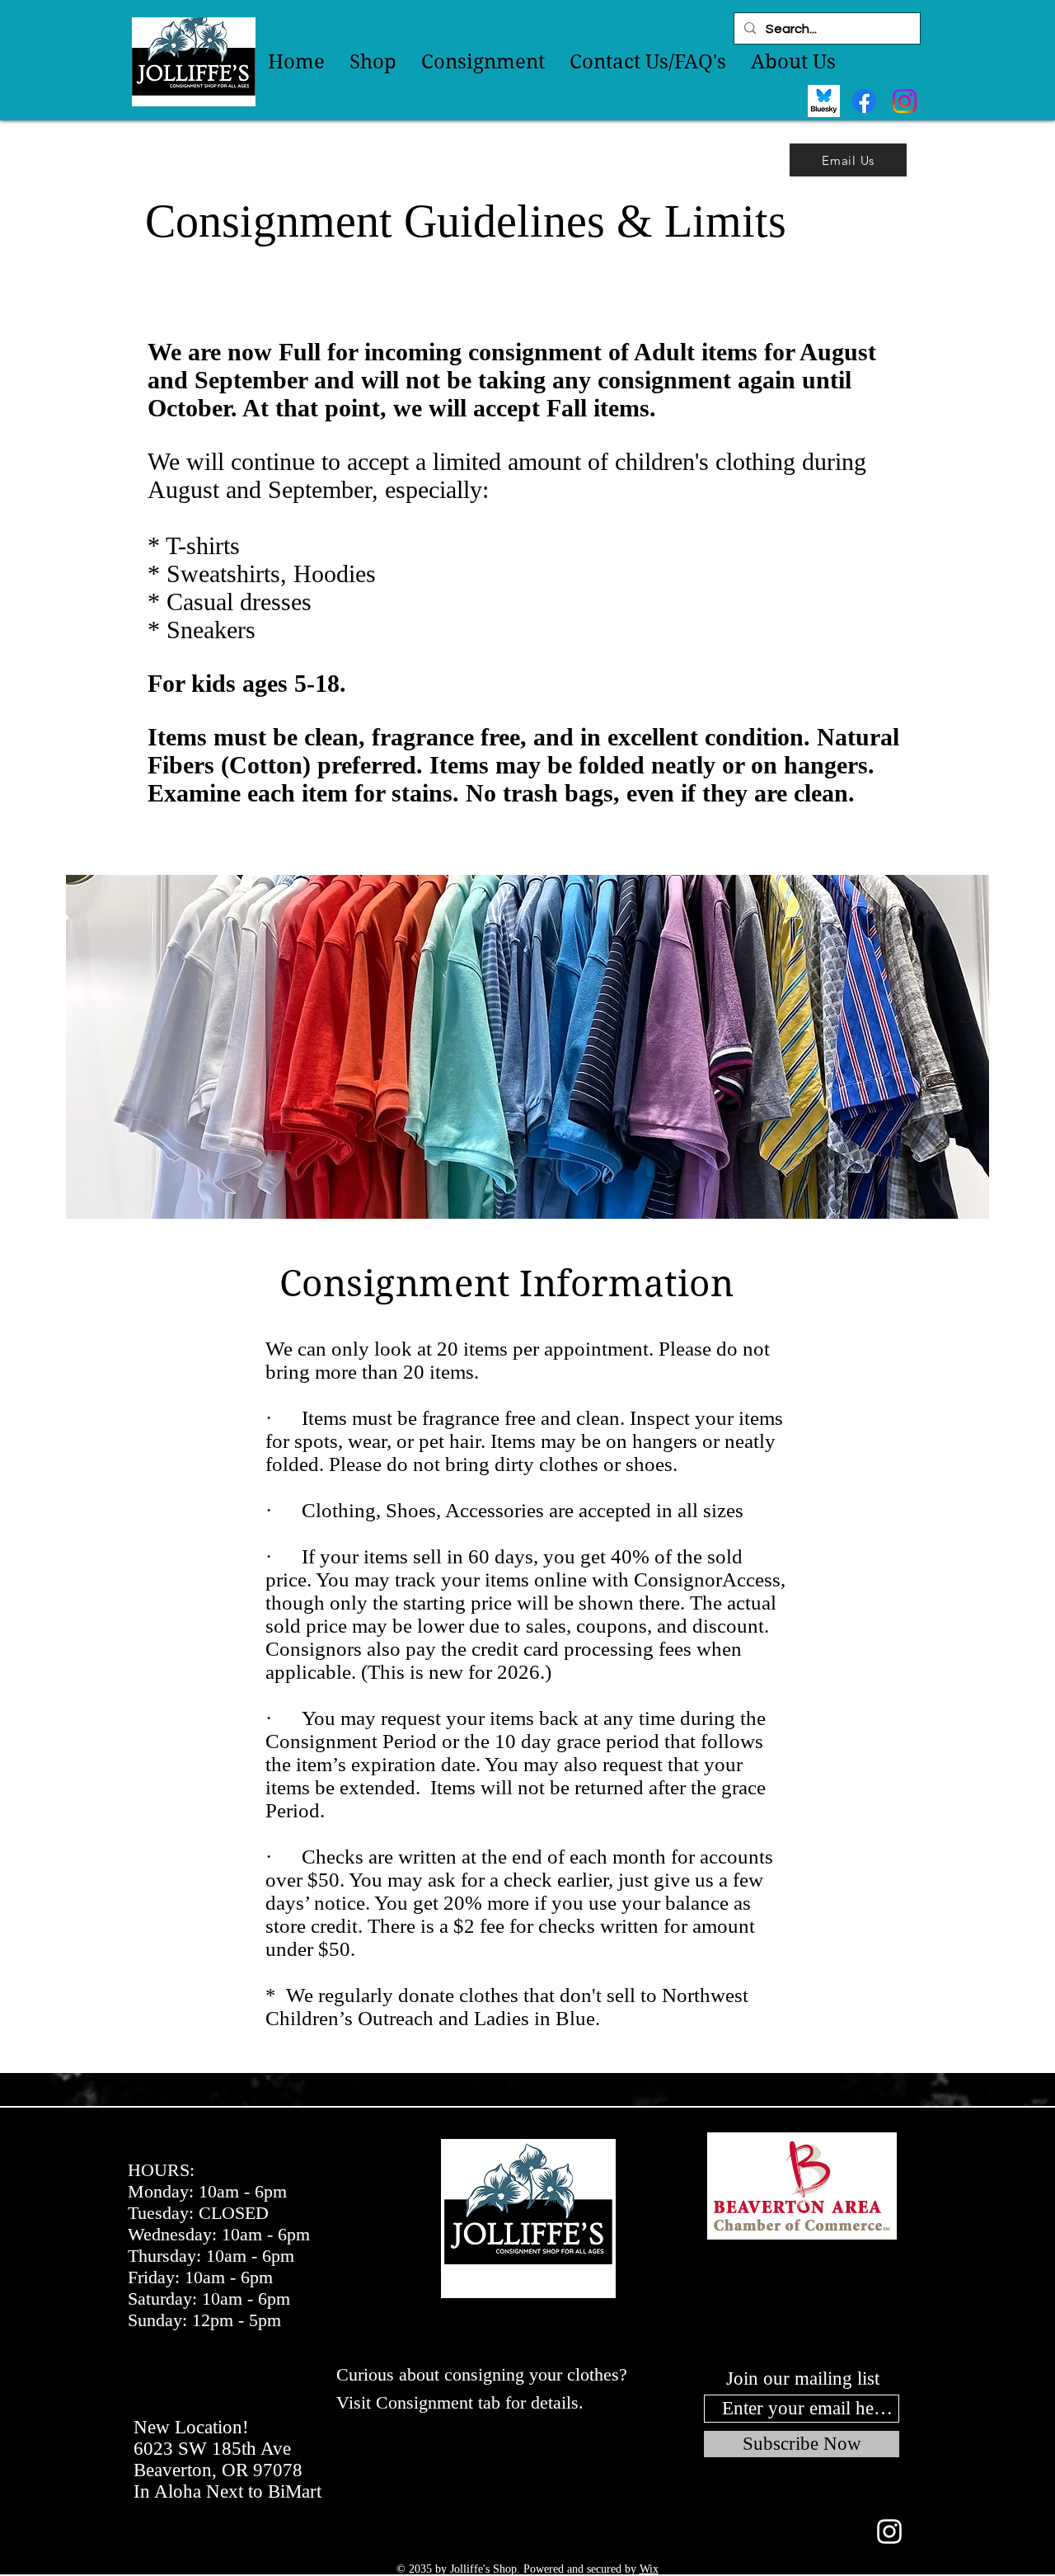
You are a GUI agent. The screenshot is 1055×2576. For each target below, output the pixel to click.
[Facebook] (864, 101)
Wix (649, 2569)
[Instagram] (905, 101)
